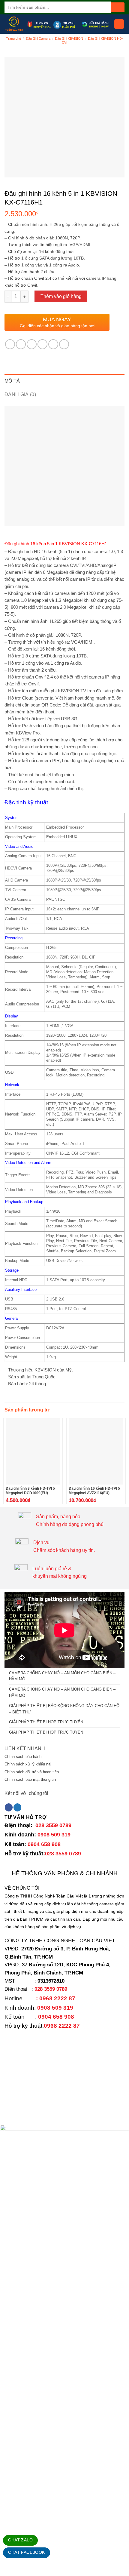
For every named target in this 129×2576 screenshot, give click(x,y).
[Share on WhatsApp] (10, 344)
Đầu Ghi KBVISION (69, 38)
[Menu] (119, 24)
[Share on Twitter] (32, 344)
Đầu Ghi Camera (38, 38)
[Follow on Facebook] (9, 1807)
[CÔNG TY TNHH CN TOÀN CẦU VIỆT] (14, 24)
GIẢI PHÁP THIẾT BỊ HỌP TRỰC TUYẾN (46, 1722)
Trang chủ (13, 38)
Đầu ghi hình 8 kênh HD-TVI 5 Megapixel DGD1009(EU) (30, 1491)
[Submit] (118, 7)
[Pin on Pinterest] (53, 344)
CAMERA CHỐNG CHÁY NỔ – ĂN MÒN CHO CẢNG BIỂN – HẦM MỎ (62, 1676)
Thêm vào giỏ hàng (61, 296)
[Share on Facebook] (21, 344)
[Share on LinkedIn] (64, 344)
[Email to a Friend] (42, 344)
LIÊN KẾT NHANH (25, 1748)
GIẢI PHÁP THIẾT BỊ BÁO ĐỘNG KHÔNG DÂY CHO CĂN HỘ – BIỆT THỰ (64, 1709)
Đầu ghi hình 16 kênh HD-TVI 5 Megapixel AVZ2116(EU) (94, 1491)
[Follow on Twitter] (17, 1807)
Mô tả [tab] (12, 381)
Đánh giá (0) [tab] (20, 394)
